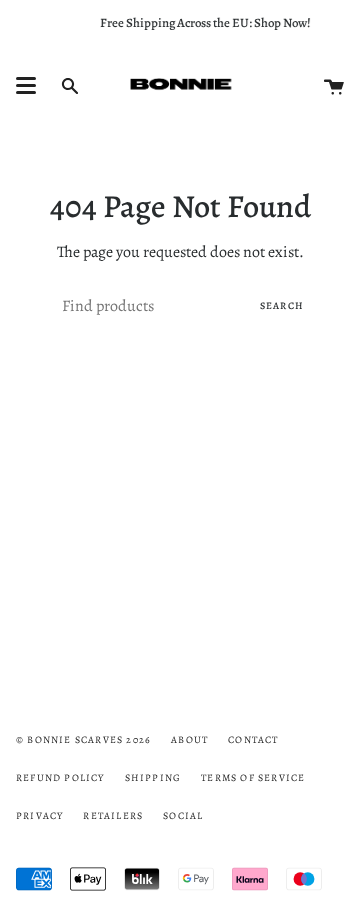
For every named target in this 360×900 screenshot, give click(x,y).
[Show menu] (26, 86)
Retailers (113, 815)
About (189, 739)
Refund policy (60, 777)
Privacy (39, 815)
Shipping (153, 777)
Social (183, 815)
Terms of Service (253, 777)
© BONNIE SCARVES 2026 (83, 739)
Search (282, 305)
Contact (253, 739)
